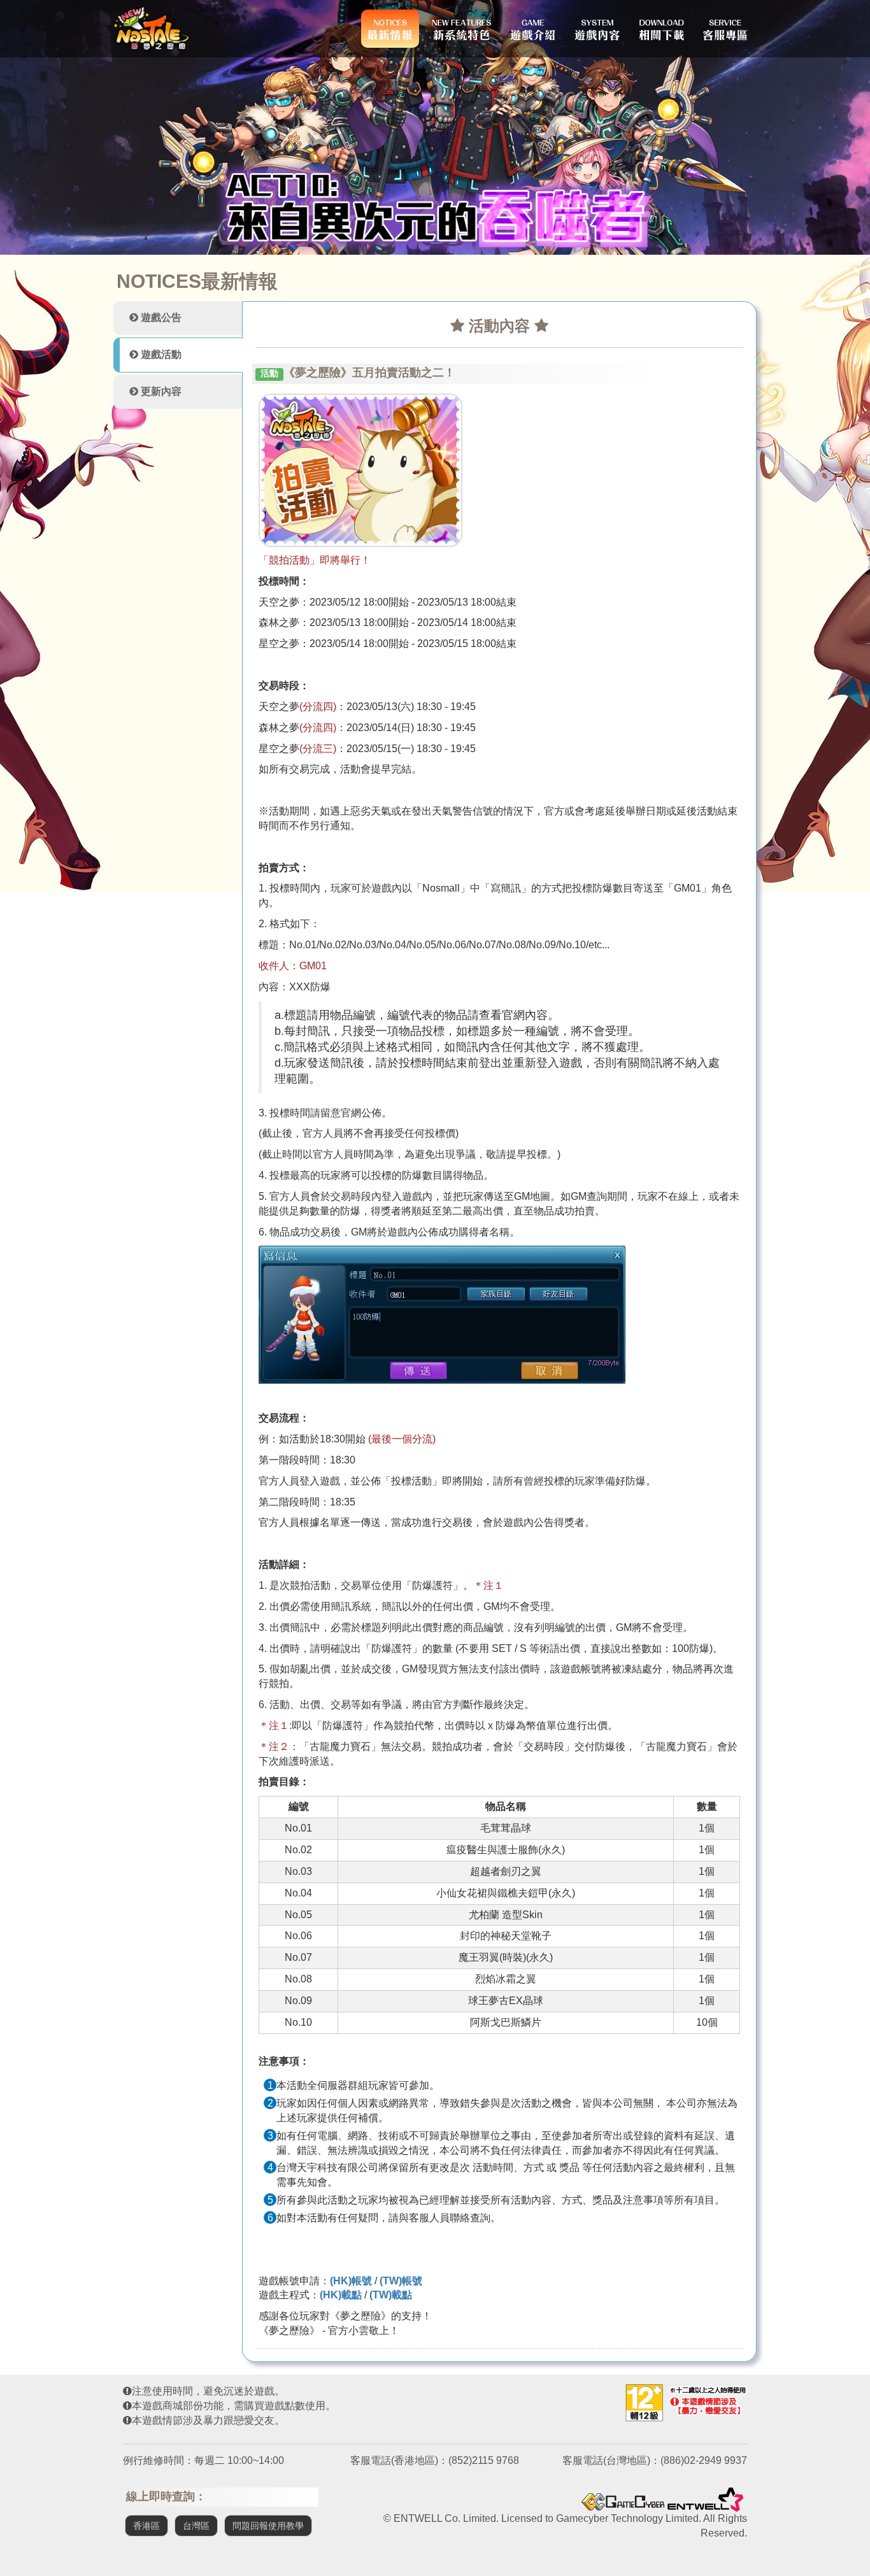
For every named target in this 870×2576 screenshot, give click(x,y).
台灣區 (196, 2526)
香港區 (146, 2526)
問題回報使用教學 (268, 2526)
